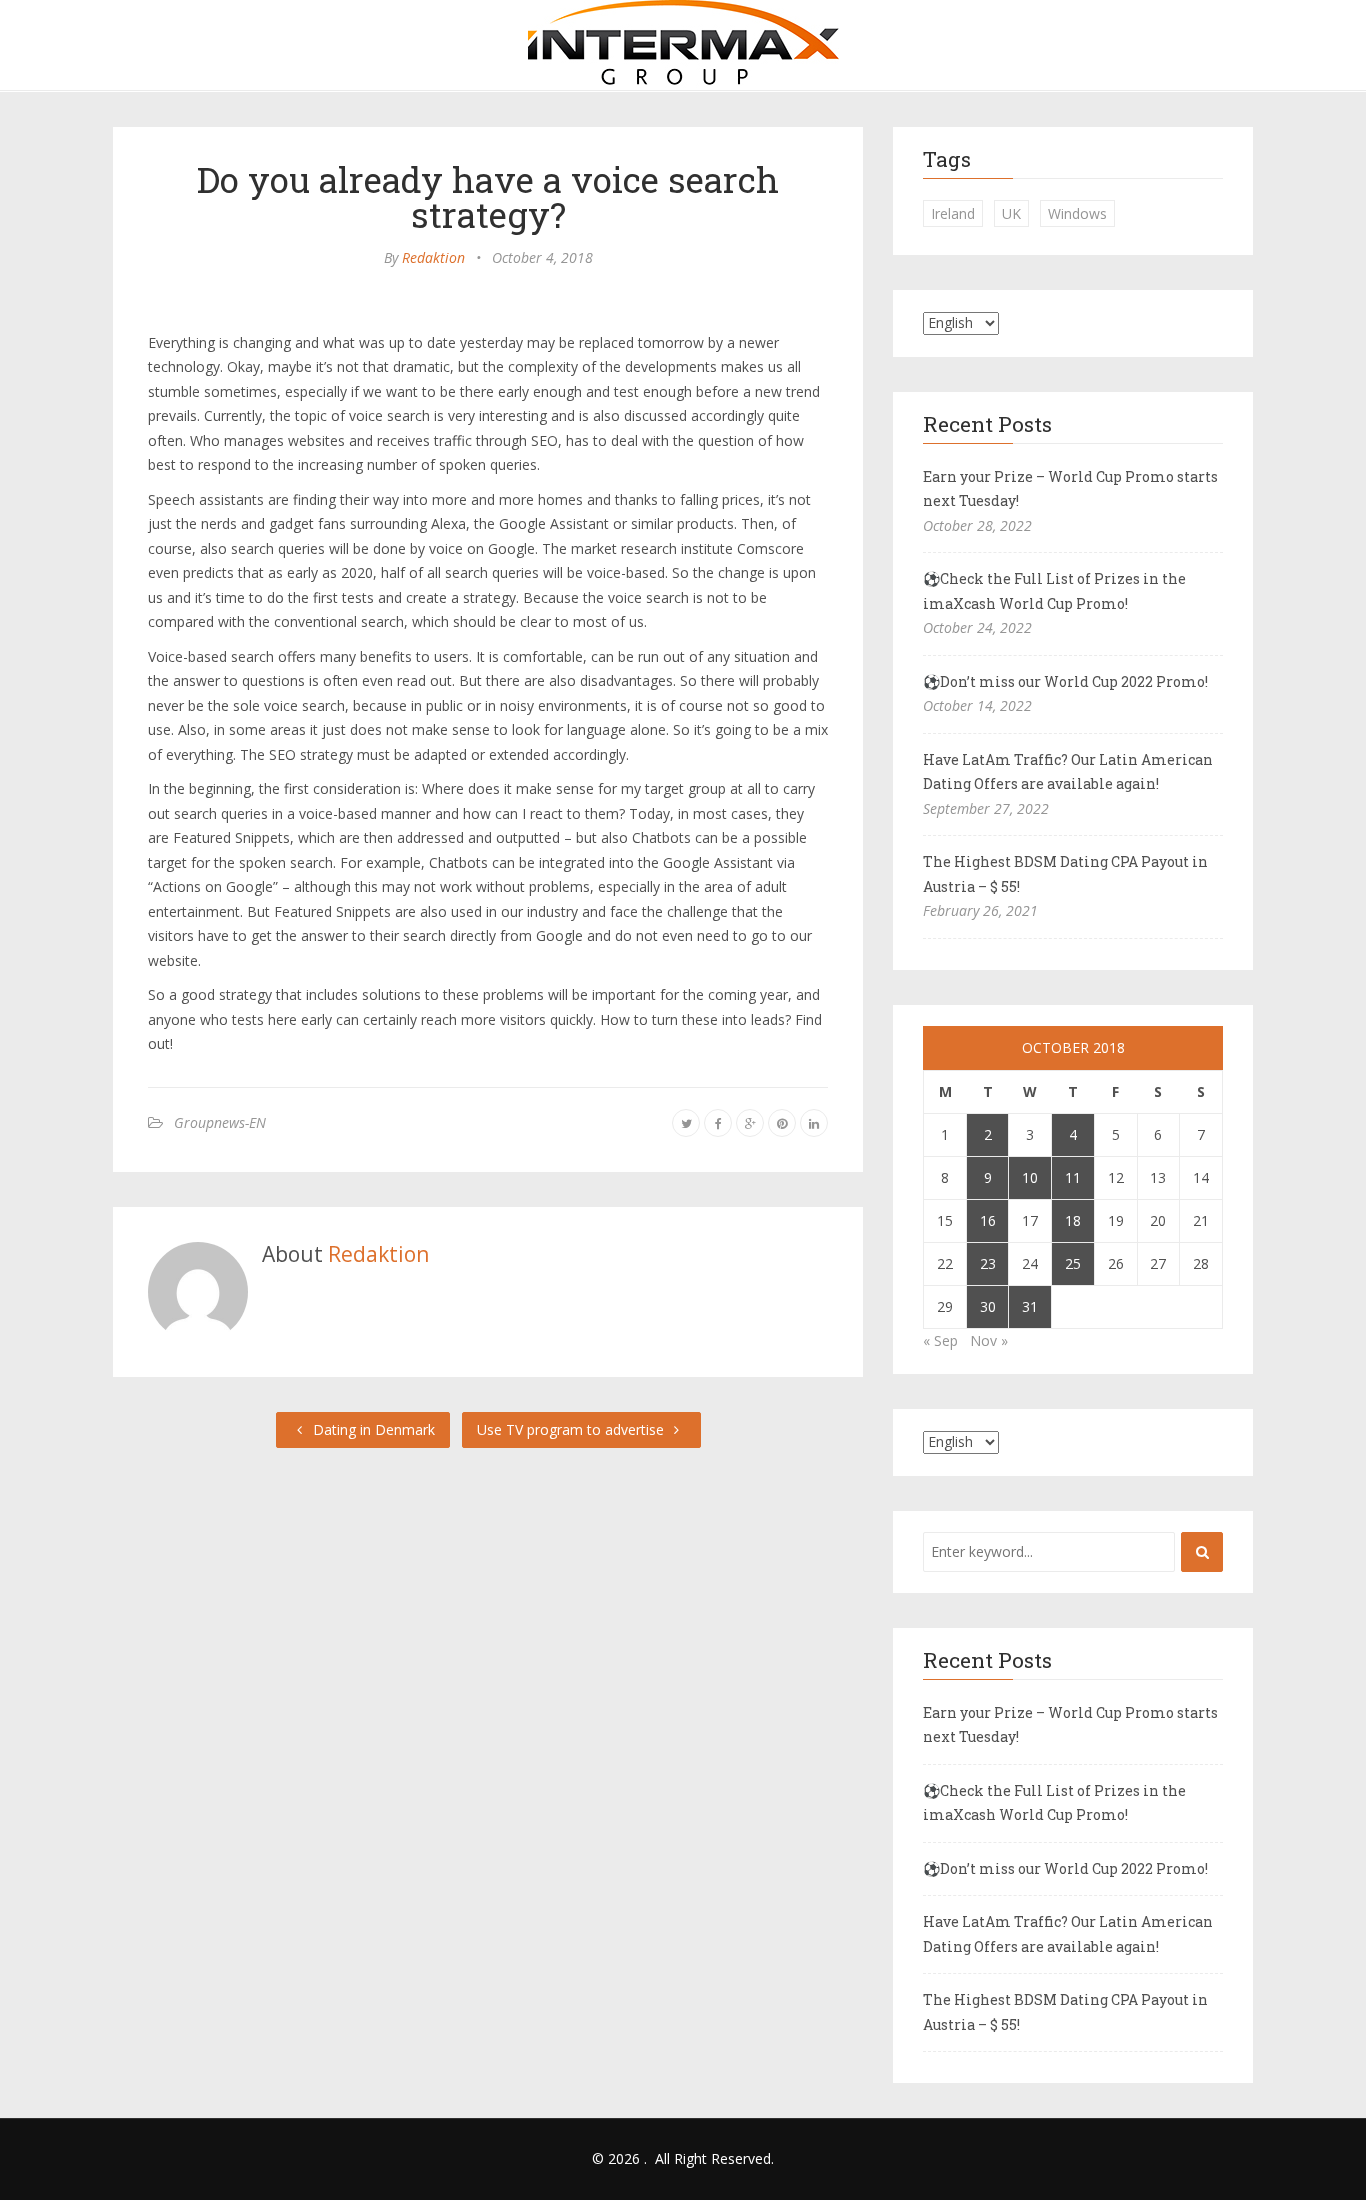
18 (1073, 1220)
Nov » (989, 1340)
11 (1073, 1177)
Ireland (953, 213)
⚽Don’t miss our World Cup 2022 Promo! (1065, 681)
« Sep (940, 1340)
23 (988, 1263)
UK (1011, 213)
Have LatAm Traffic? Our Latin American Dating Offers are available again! (1068, 772)
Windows (1077, 213)
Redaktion (433, 257)
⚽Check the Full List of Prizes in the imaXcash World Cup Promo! (1054, 591)
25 (1073, 1263)
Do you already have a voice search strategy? (488, 196)
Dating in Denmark (372, 1429)
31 (1030, 1306)
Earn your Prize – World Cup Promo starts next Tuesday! (1070, 489)
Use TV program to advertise (572, 1429)
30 (988, 1306)
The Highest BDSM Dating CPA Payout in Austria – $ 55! (1065, 874)
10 (1030, 1177)
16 (988, 1220)
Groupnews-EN (220, 1122)
